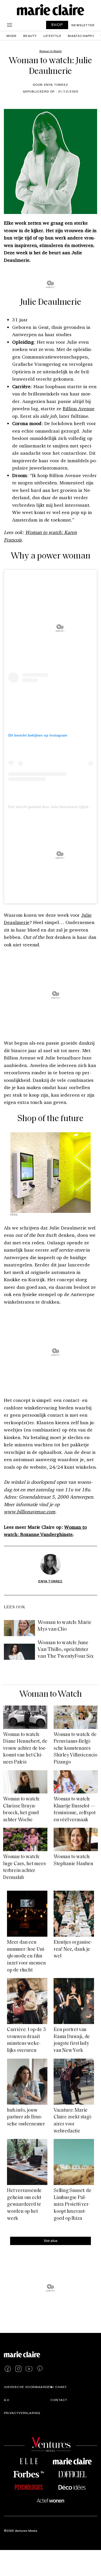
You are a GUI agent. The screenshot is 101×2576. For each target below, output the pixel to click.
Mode (12, 36)
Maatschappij (81, 36)
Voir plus (51, 2240)
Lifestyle (52, 36)
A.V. (7, 2400)
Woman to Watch (51, 1694)
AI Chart (59, 2387)
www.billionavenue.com (30, 1512)
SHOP (57, 25)
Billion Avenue (78, 408)
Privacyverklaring (22, 2413)
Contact (59, 2400)
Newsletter (83, 25)
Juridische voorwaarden (28, 2387)
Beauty (30, 36)
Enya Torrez (50, 1581)
